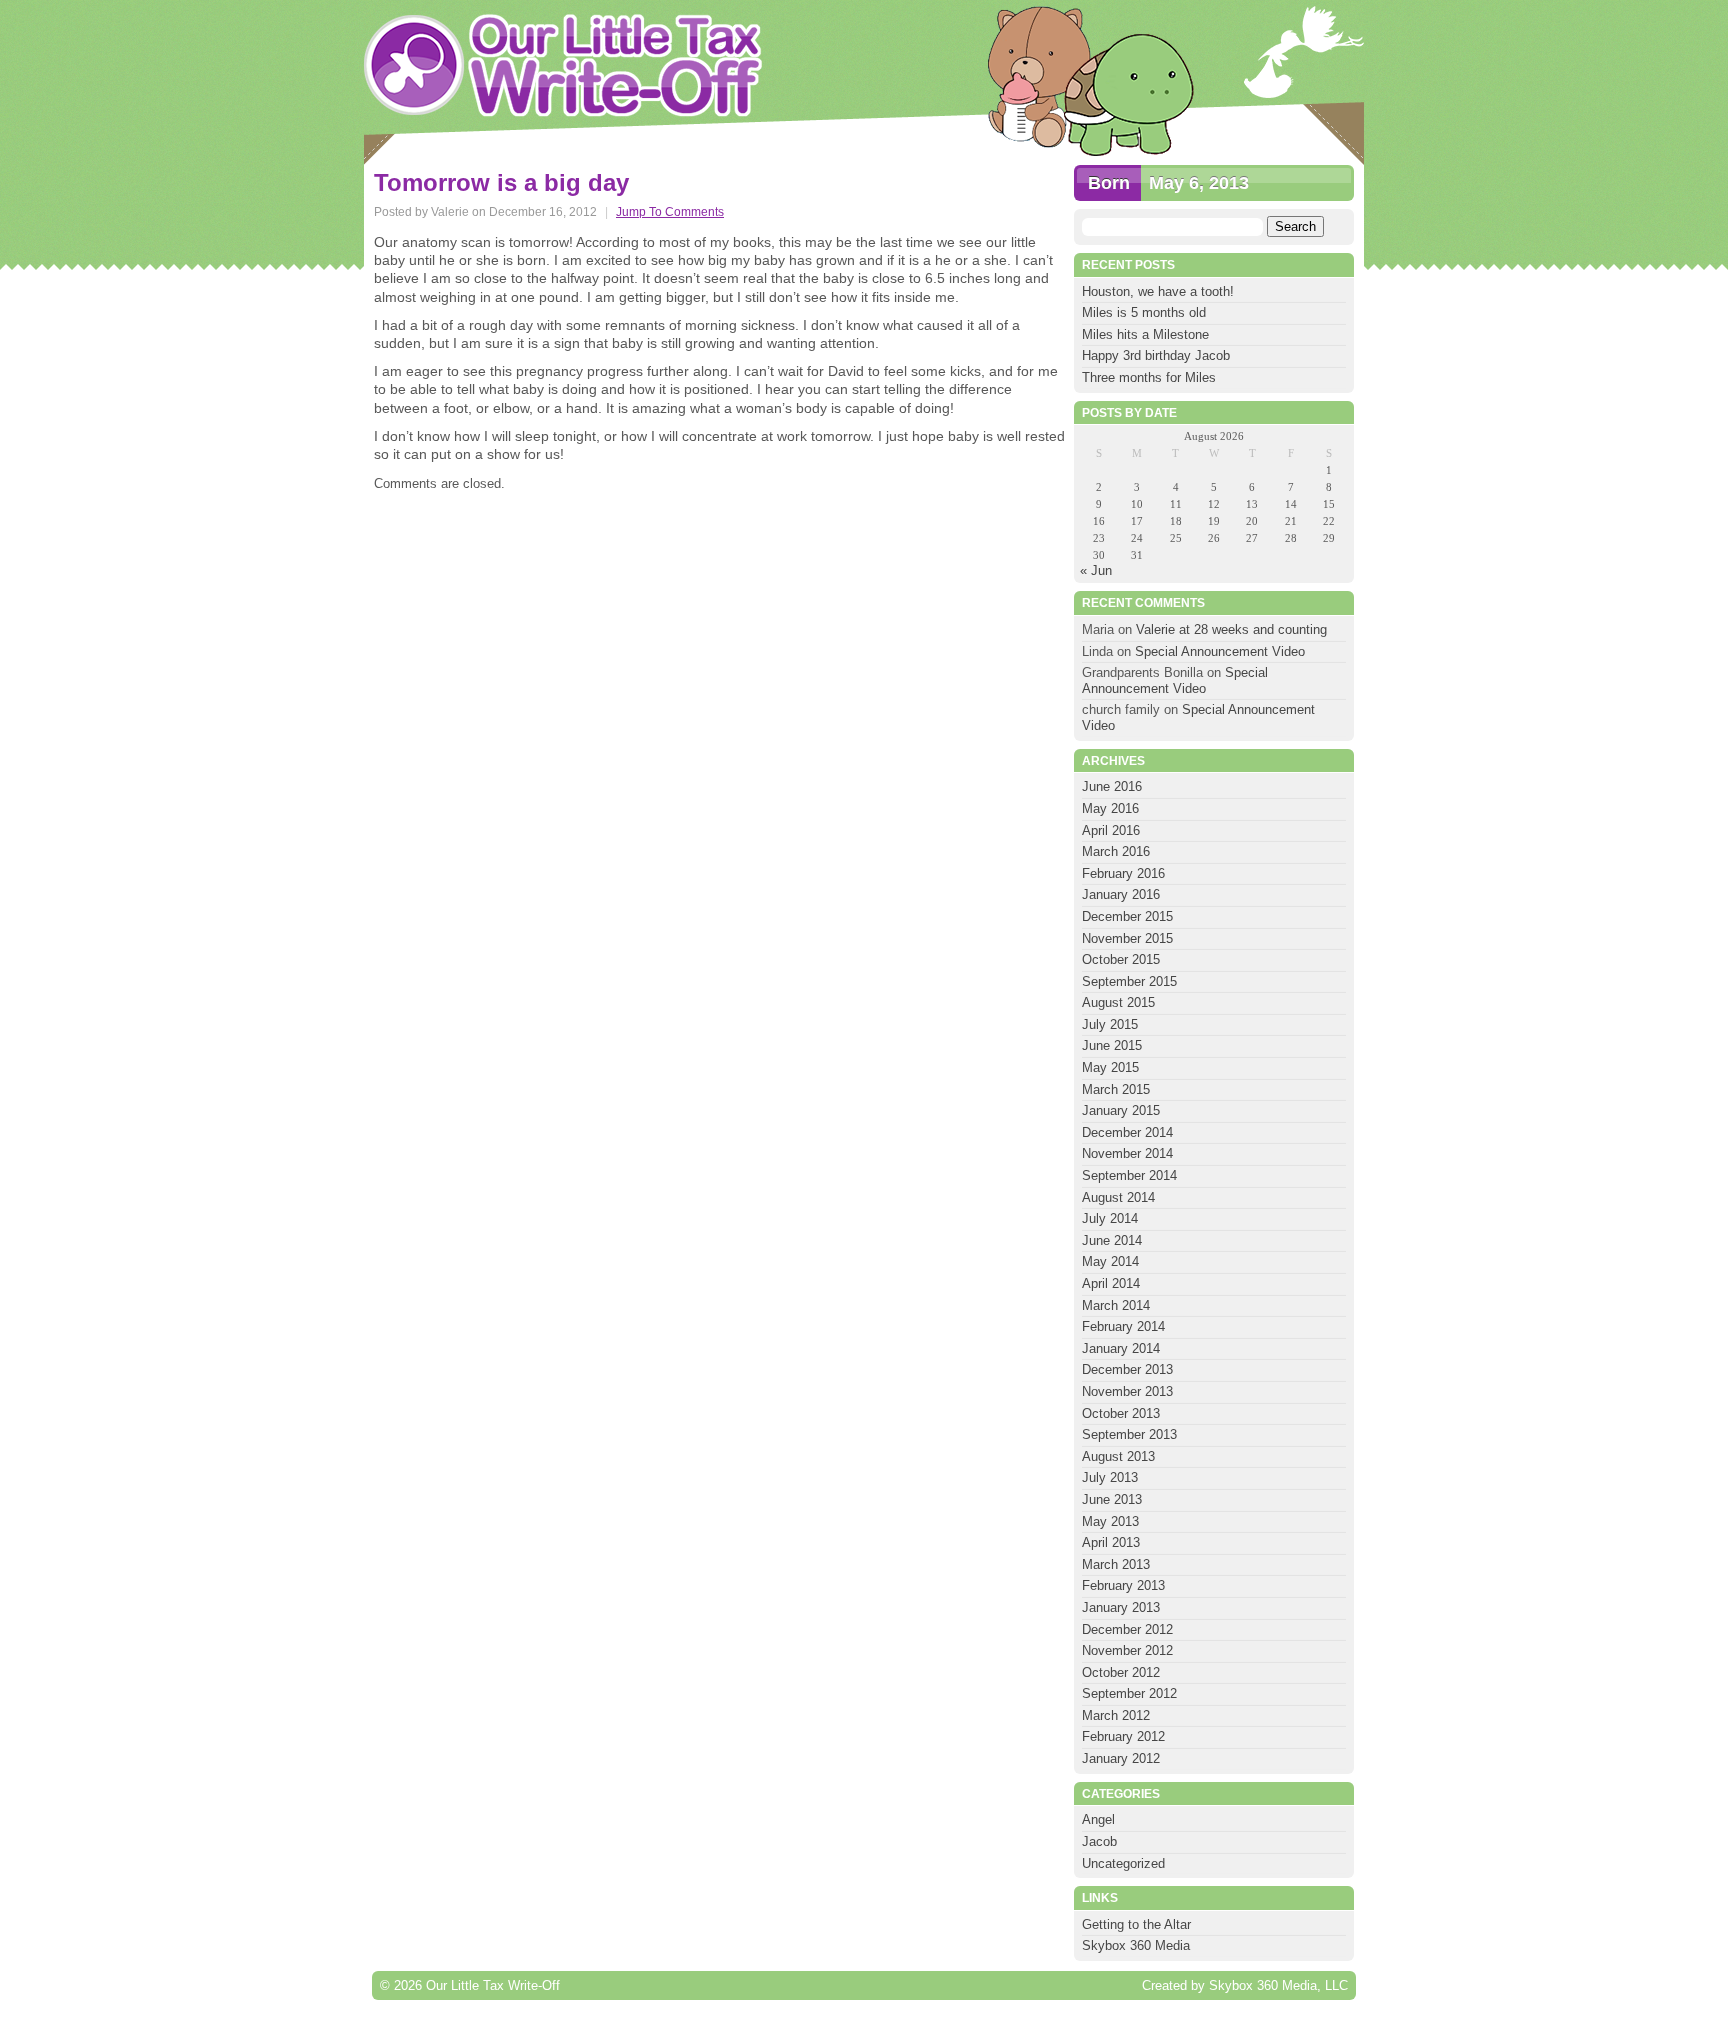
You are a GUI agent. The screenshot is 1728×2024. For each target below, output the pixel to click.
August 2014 (1118, 1197)
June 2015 (1112, 1045)
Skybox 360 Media (1136, 1945)
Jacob (1099, 1841)
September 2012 (1129, 1693)
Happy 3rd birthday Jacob (1156, 355)
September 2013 (1129, 1434)
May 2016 (1110, 808)
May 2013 (1110, 1521)
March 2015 (1116, 1089)
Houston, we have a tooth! (1158, 291)
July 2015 (1110, 1024)
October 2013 (1121, 1413)
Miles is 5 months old (1144, 312)
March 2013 (1116, 1564)
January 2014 (1121, 1348)
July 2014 (1110, 1218)
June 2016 (1112, 786)
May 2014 (1110, 1261)
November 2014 (1127, 1153)
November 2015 (1127, 938)
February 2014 (1123, 1326)
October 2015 (1121, 959)
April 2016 (1111, 830)
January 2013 (1121, 1607)
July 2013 (1110, 1477)
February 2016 (1123, 873)
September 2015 (1129, 981)
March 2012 (1116, 1715)
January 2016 (1121, 894)
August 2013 (1118, 1456)
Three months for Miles (1149, 377)
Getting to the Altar (1136, 1924)
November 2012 (1127, 1650)
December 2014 (1127, 1132)
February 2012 (1123, 1736)
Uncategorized (1123, 1863)
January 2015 (1121, 1110)
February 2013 (1123, 1585)
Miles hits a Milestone (1147, 334)
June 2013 (1112, 1499)
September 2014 (1129, 1175)
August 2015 (1118, 1002)
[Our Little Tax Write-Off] (564, 65)
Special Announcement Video (1220, 651)
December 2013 (1127, 1369)
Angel (1098, 1819)
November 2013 (1127, 1391)
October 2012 (1121, 1672)
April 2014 (1111, 1283)
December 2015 (1127, 916)
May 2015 (1110, 1067)
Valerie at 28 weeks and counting (1231, 629)
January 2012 (1121, 1758)
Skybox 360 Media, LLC (1278, 1985)
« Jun (1096, 570)
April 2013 (1111, 1542)
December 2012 (1127, 1629)
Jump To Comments (670, 212)
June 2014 (1112, 1240)
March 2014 (1116, 1305)
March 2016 (1116, 851)
